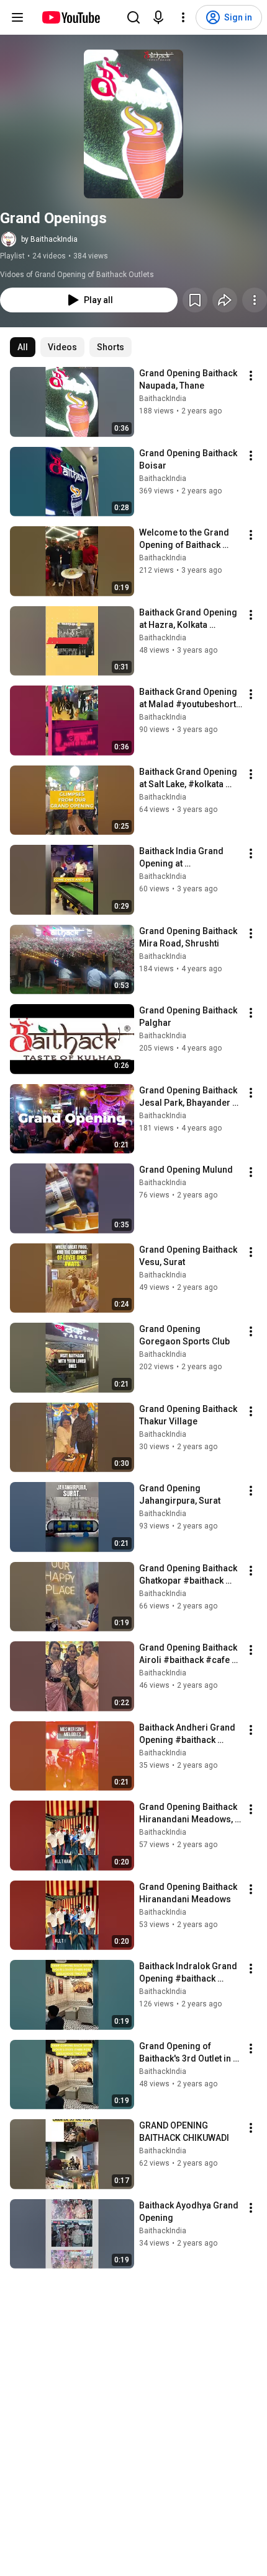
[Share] (225, 300)
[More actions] (255, 300)
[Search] (133, 17)
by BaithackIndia (49, 239)
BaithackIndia (163, 399)
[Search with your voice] (158, 17)
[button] (133, 124)
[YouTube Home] (70, 17)
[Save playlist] (195, 300)
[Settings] (183, 17)
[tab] (23, 347)
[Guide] (17, 17)
